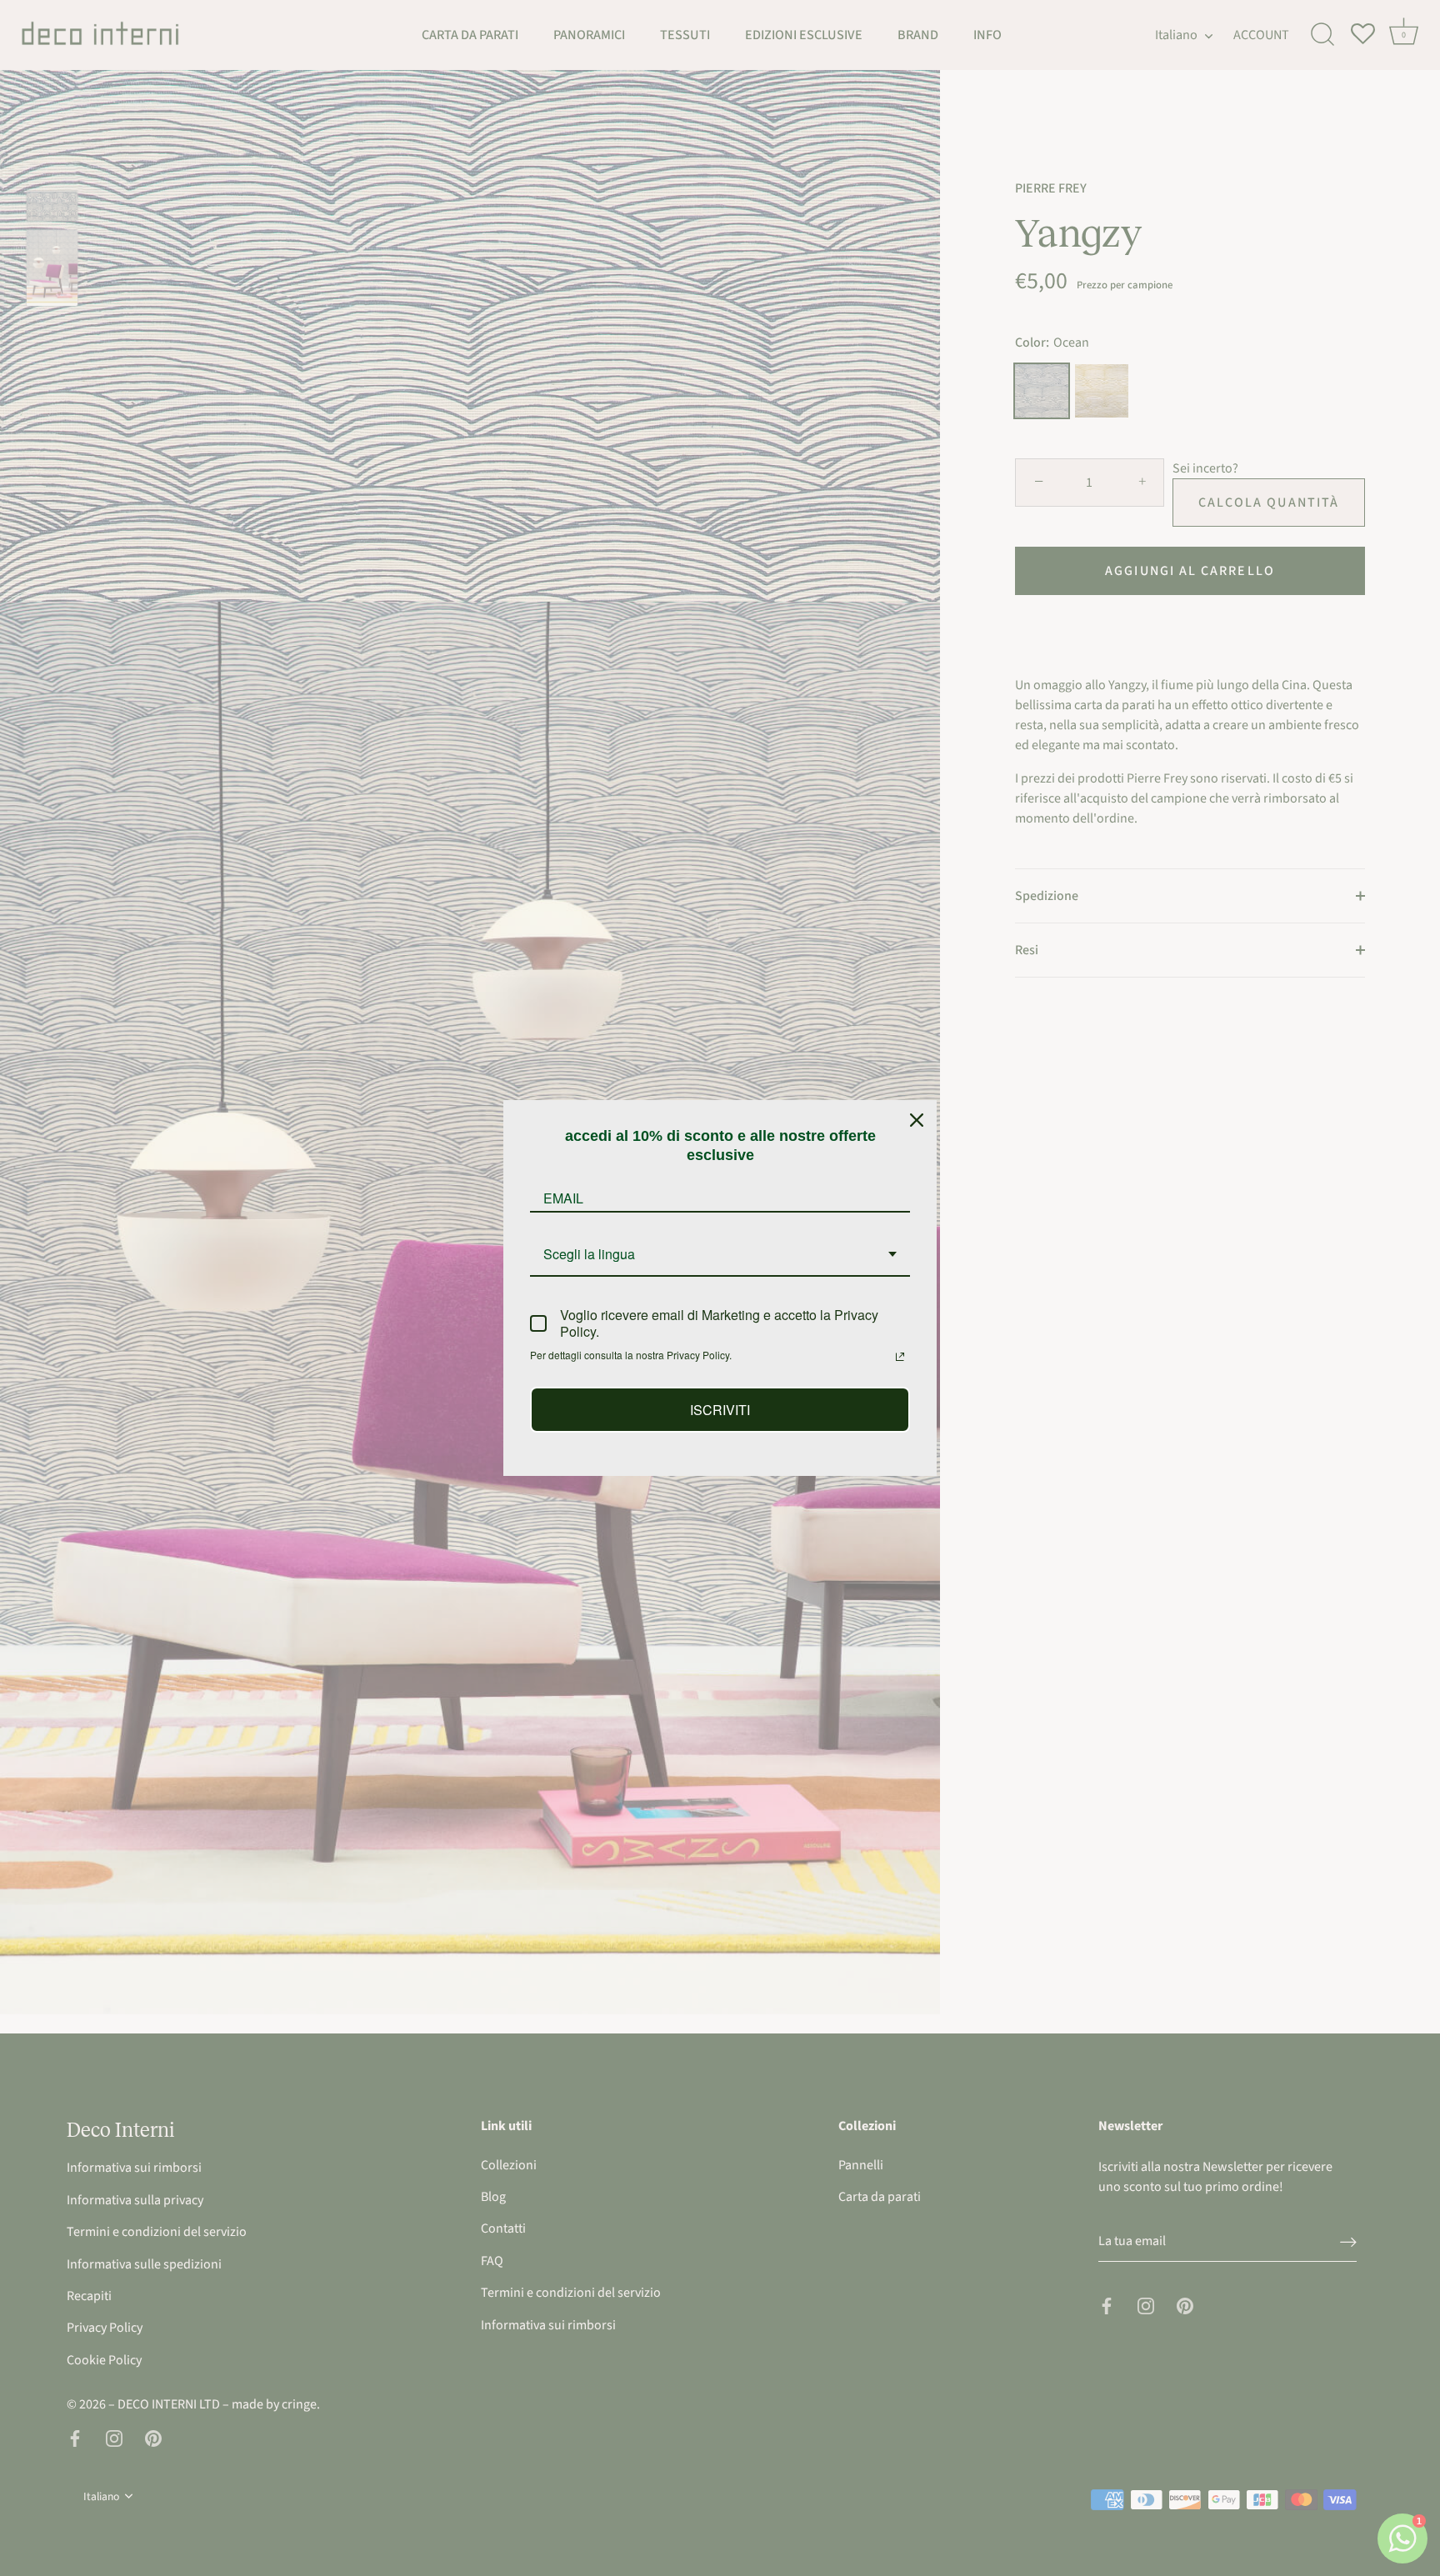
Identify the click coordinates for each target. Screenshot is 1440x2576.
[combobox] (720, 1255)
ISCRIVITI (720, 1410)
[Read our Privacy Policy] (900, 1357)
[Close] (917, 1120)
